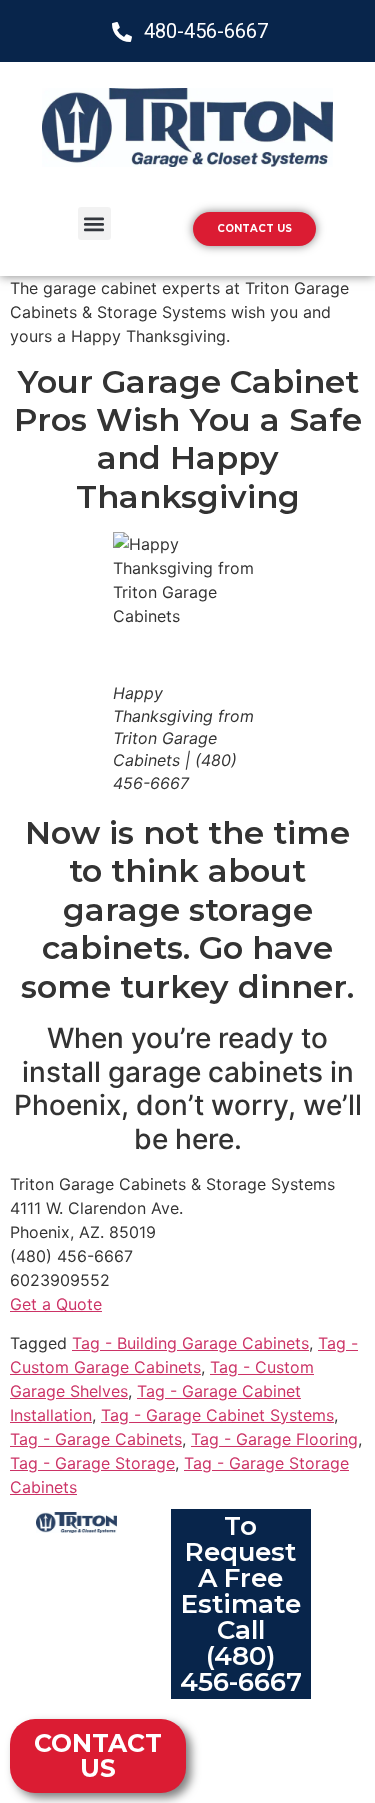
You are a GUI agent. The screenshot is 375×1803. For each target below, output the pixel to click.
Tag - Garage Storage (92, 1463)
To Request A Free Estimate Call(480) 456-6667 (241, 1604)
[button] (94, 223)
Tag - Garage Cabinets (96, 1439)
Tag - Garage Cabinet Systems (217, 1415)
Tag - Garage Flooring (274, 1439)
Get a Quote (56, 1304)
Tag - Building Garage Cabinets (190, 1343)
